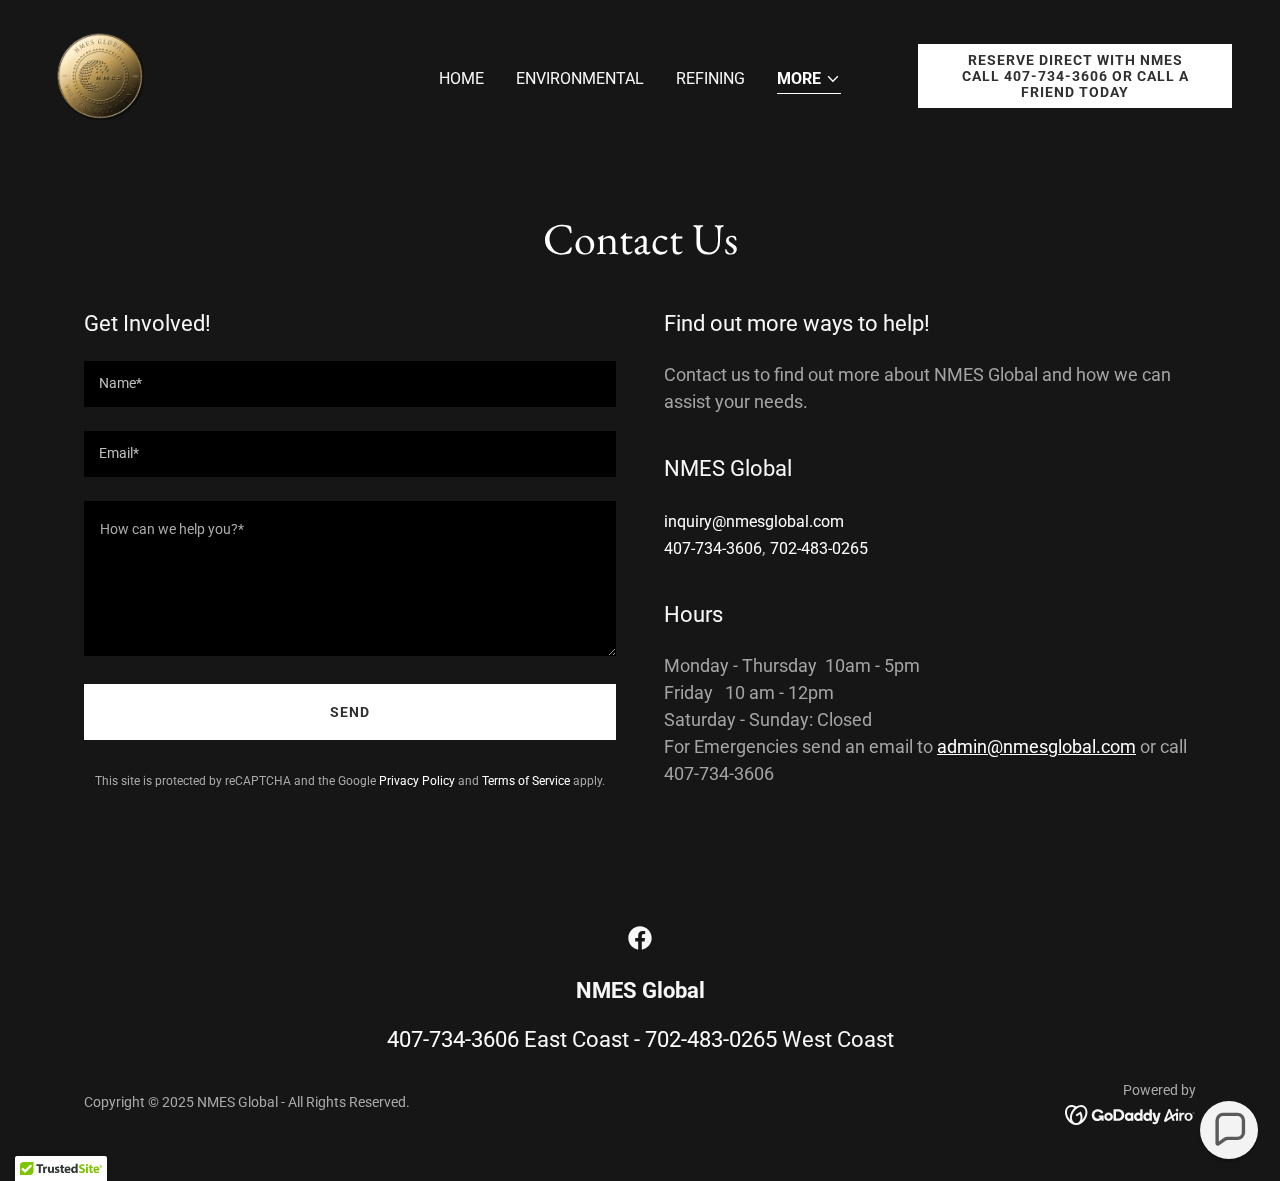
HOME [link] (461, 78)
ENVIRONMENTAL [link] (580, 78)
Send (350, 712)
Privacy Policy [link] (417, 781)
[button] (809, 80)
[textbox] (350, 384)
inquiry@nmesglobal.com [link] (754, 521)
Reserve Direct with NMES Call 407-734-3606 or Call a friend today (1075, 76)
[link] (100, 74)
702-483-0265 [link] (819, 548)
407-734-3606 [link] (713, 548)
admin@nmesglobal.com (1036, 746)
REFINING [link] (710, 78)
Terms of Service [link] (526, 781)
